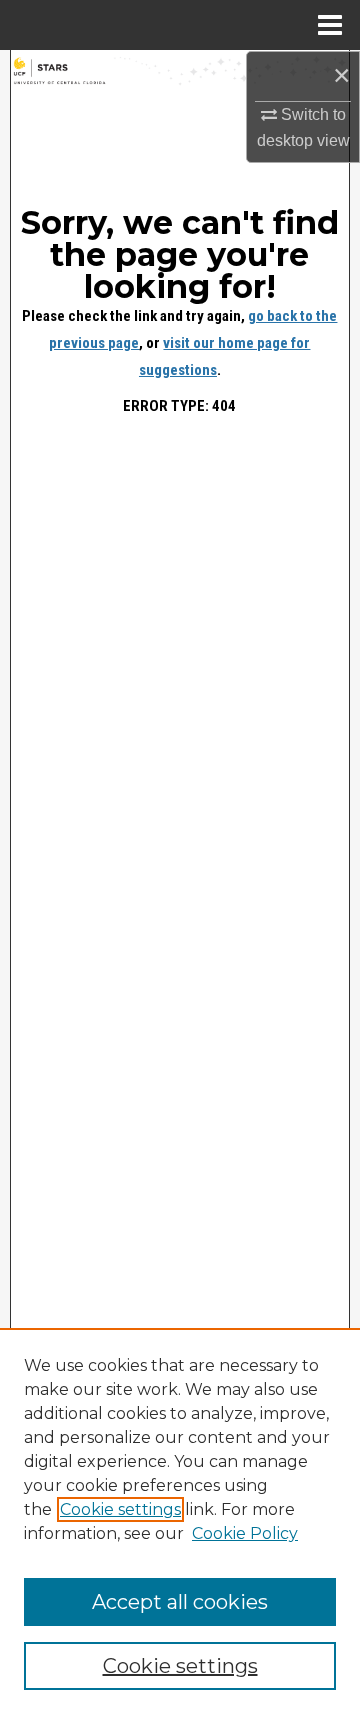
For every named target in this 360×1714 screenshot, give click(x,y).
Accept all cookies (180, 1602)
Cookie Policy (245, 1533)
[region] (180, 1521)
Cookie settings (120, 1509)
